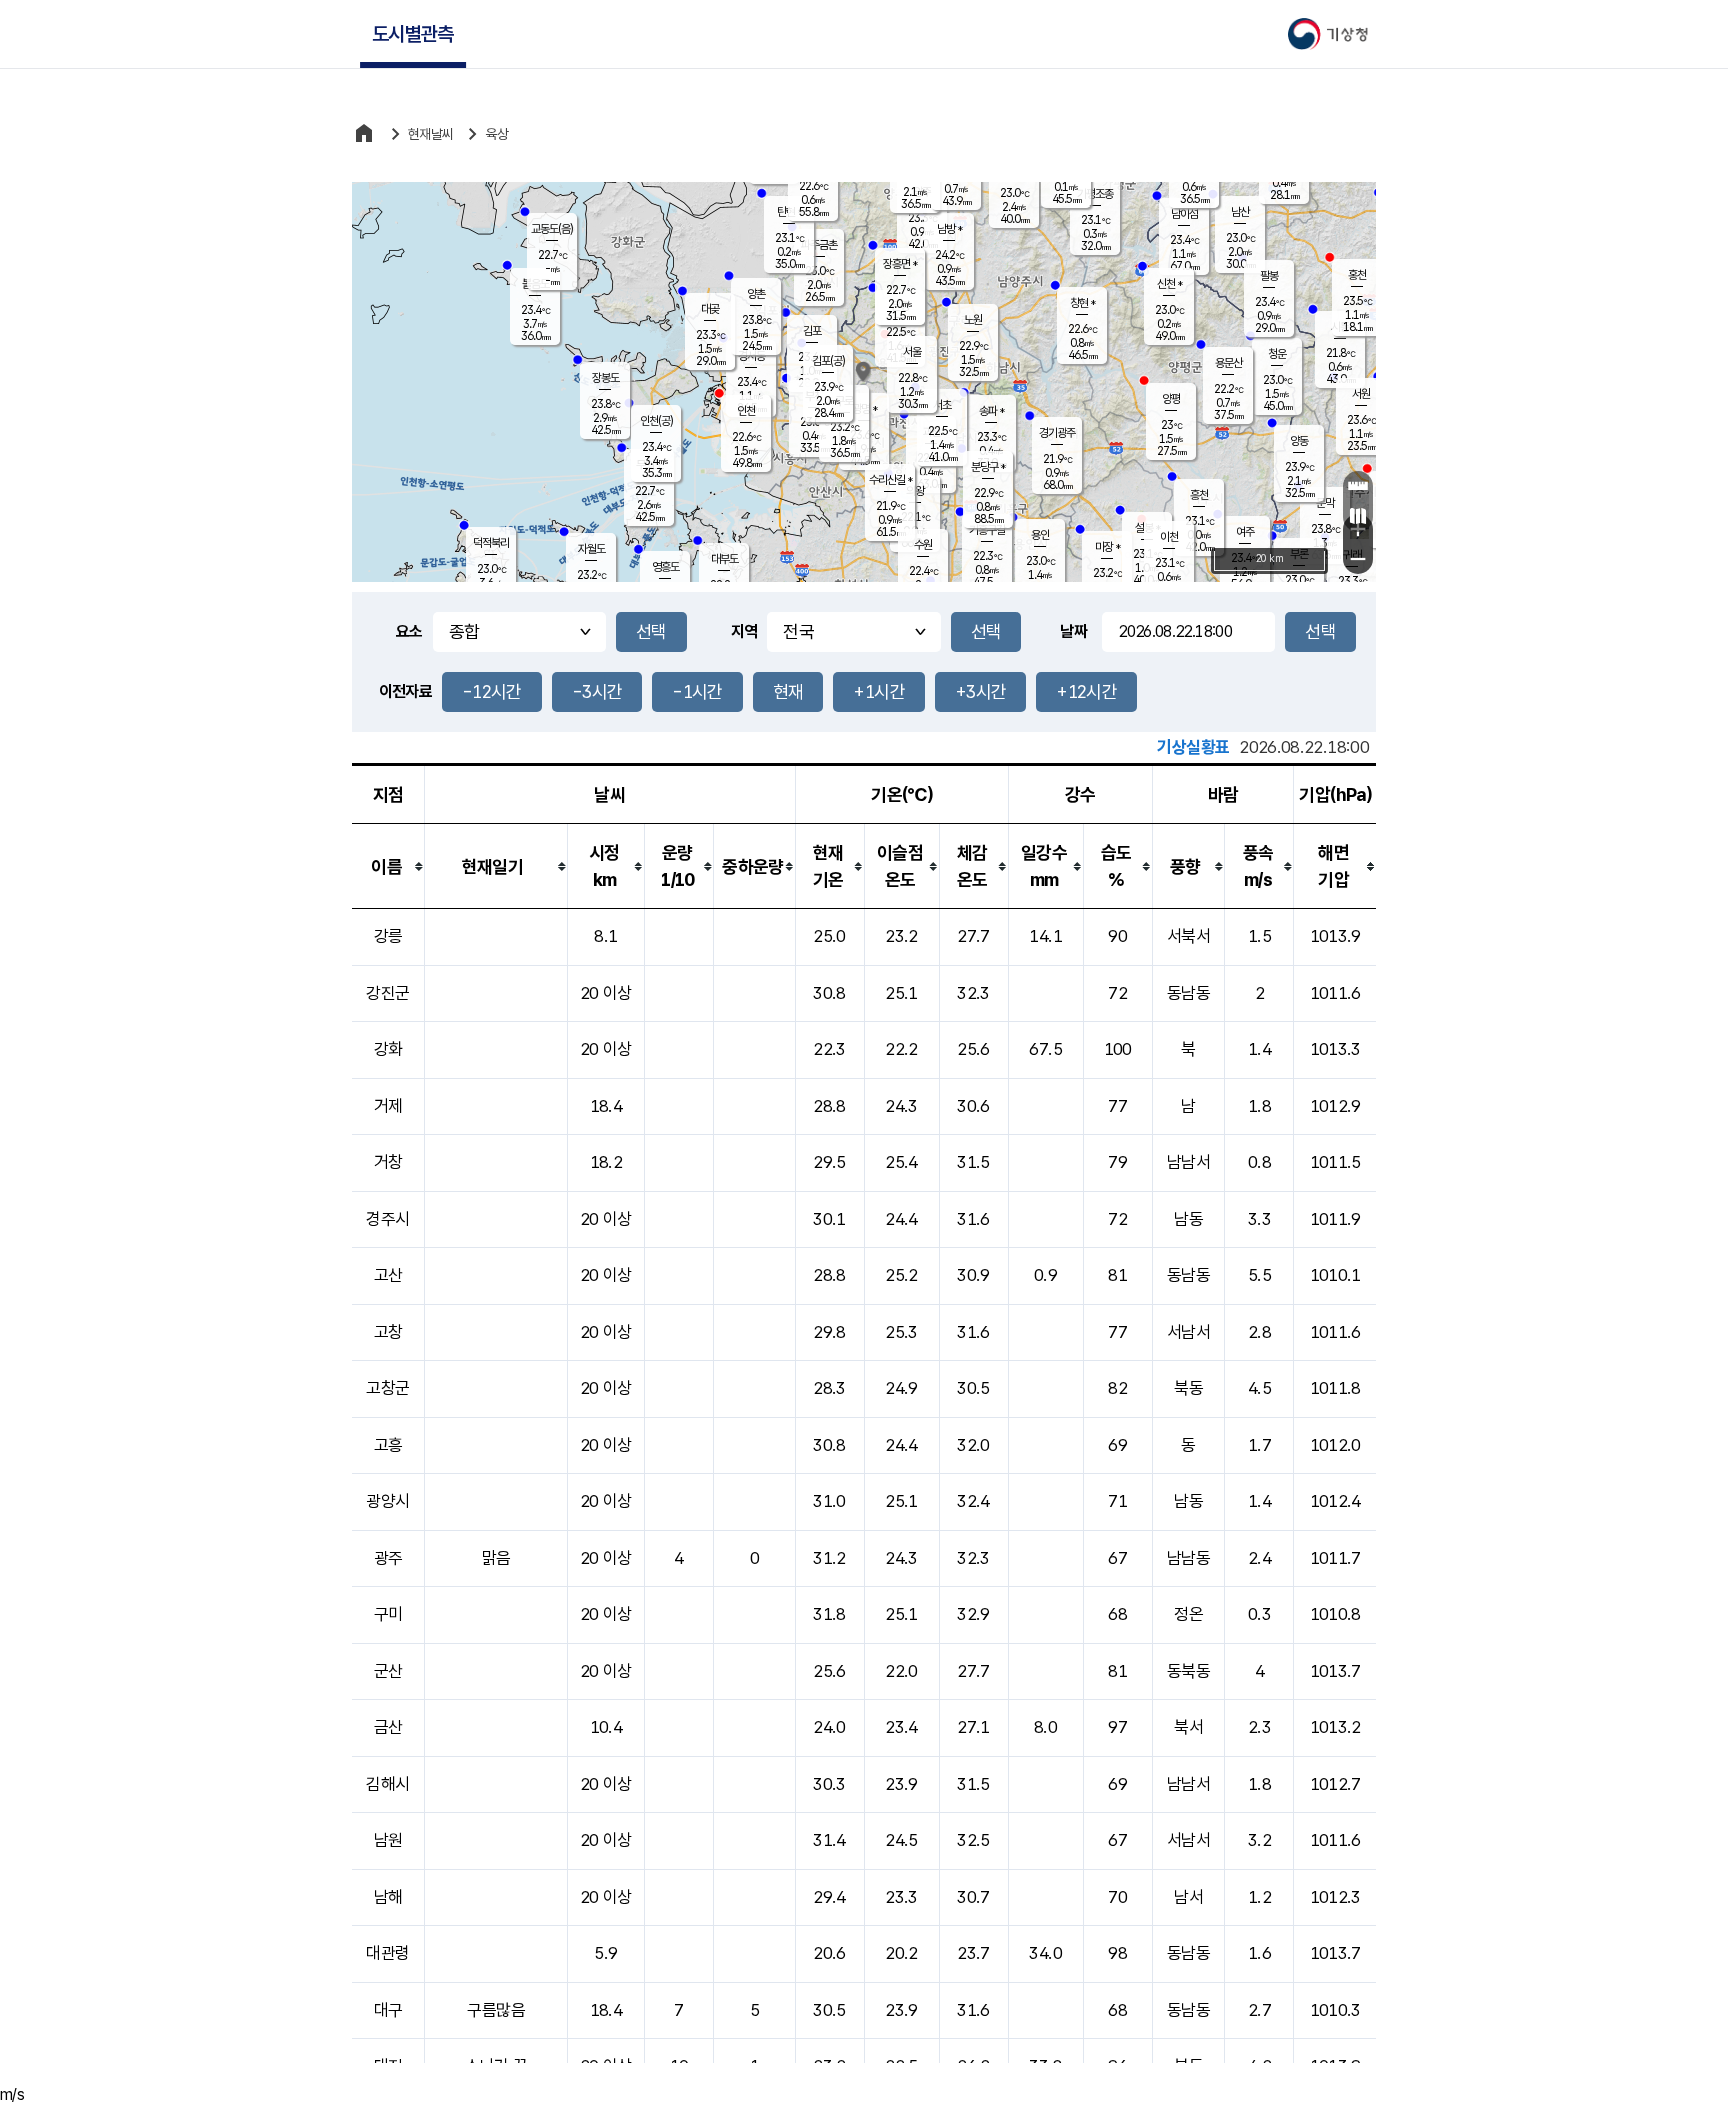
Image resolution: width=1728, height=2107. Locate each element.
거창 (388, 1162)
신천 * (1169, 284)
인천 (746, 411)
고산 (388, 1275)
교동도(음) (552, 229)
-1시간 (697, 691)
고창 (388, 1332)
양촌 (756, 294)
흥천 (1199, 495)
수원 (923, 545)
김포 (812, 331)
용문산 (1228, 363)
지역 (744, 631)
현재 (788, 691)
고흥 (388, 1445)
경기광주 (1057, 433)
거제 (388, 1106)
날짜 (1073, 631)
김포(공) (828, 361)
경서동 (751, 356)
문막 (1325, 503)
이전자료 (405, 691)
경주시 (387, 1219)
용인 (1040, 535)
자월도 (591, 549)
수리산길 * (890, 480)
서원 (1361, 394)
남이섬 (1184, 214)
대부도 (724, 559)
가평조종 (1095, 194)
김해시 (387, 1784)
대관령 (387, 1953)
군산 (388, 1671)
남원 (388, 1840)
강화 (388, 1049)
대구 (388, 2010)
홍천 (1357, 275)
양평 (1171, 399)
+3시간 (980, 691)
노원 (973, 320)
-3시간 (597, 691)
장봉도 (605, 378)
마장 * (1107, 547)
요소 (409, 631)
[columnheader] (388, 866)
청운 (1277, 354)
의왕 (915, 491)
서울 (912, 352)
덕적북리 (491, 543)
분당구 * (988, 467)
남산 (1240, 212)
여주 (1245, 532)
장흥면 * (900, 264)
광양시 (387, 1501)
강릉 (388, 936)
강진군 (387, 993)
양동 (1299, 441)
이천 (1169, 537)
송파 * (991, 411)
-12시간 (492, 691)
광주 (388, 1558)
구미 (388, 1614)
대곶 (710, 309)
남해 (388, 1897)
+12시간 (1086, 691)
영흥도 (665, 567)
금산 (388, 1727)
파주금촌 (819, 245)
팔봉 (1269, 276)
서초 (942, 405)
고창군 (387, 1388)
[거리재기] (1358, 486)
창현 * (1082, 303)
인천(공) (656, 421)
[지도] (1358, 516)
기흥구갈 (987, 530)
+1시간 (878, 691)
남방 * (949, 229)
